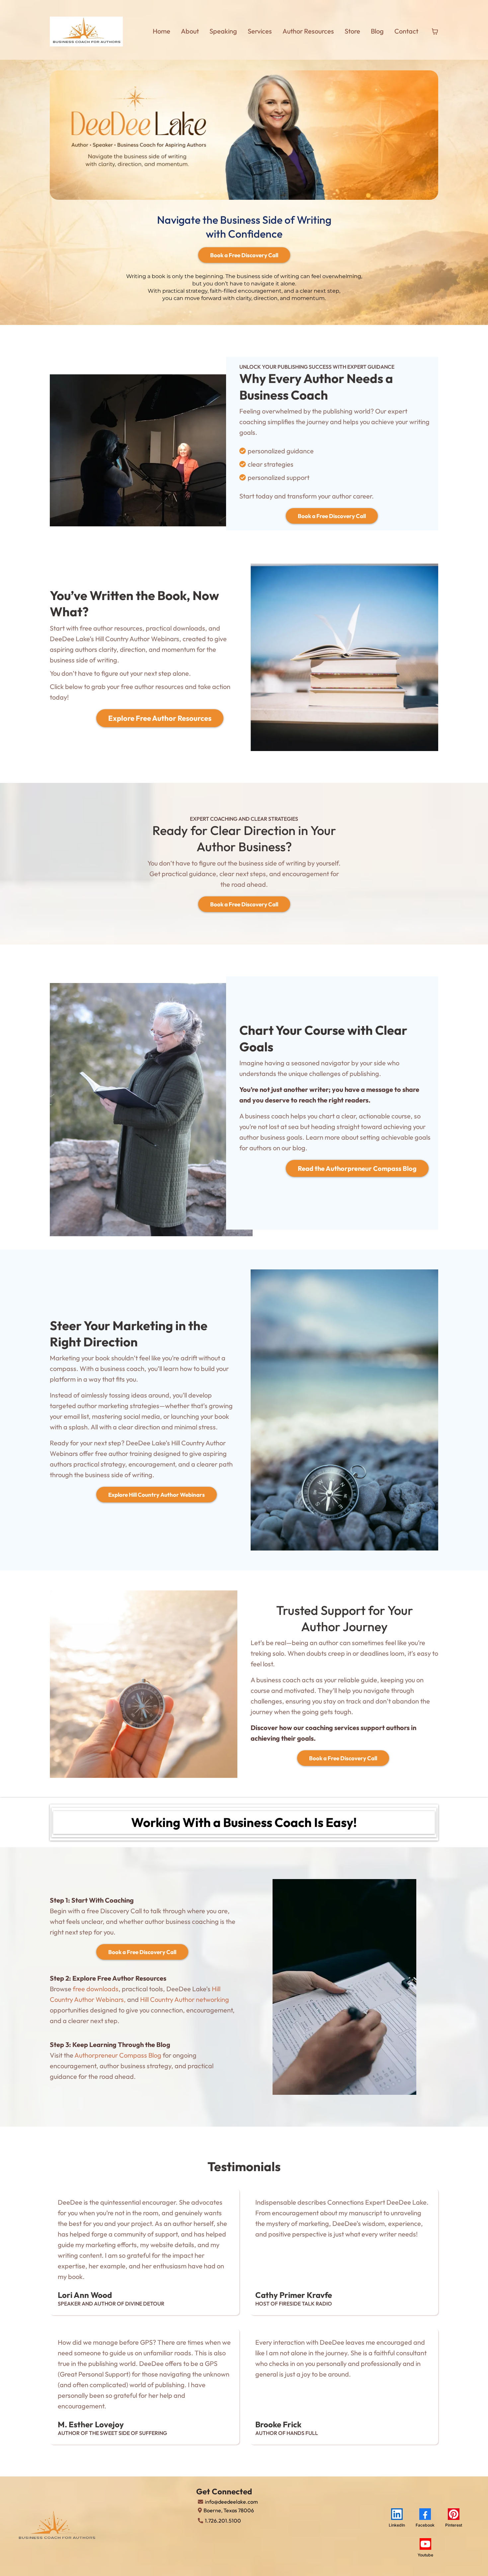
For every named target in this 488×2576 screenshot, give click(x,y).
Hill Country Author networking (185, 1999)
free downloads (96, 1989)
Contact (406, 31)
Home (162, 31)
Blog (377, 31)
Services (260, 31)
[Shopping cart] (435, 32)
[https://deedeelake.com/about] (104, 2526)
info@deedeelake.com (231, 2502)
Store (352, 31)
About (190, 31)
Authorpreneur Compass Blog (118, 2055)
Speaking (223, 31)
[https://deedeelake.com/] (86, 32)
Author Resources (308, 31)
